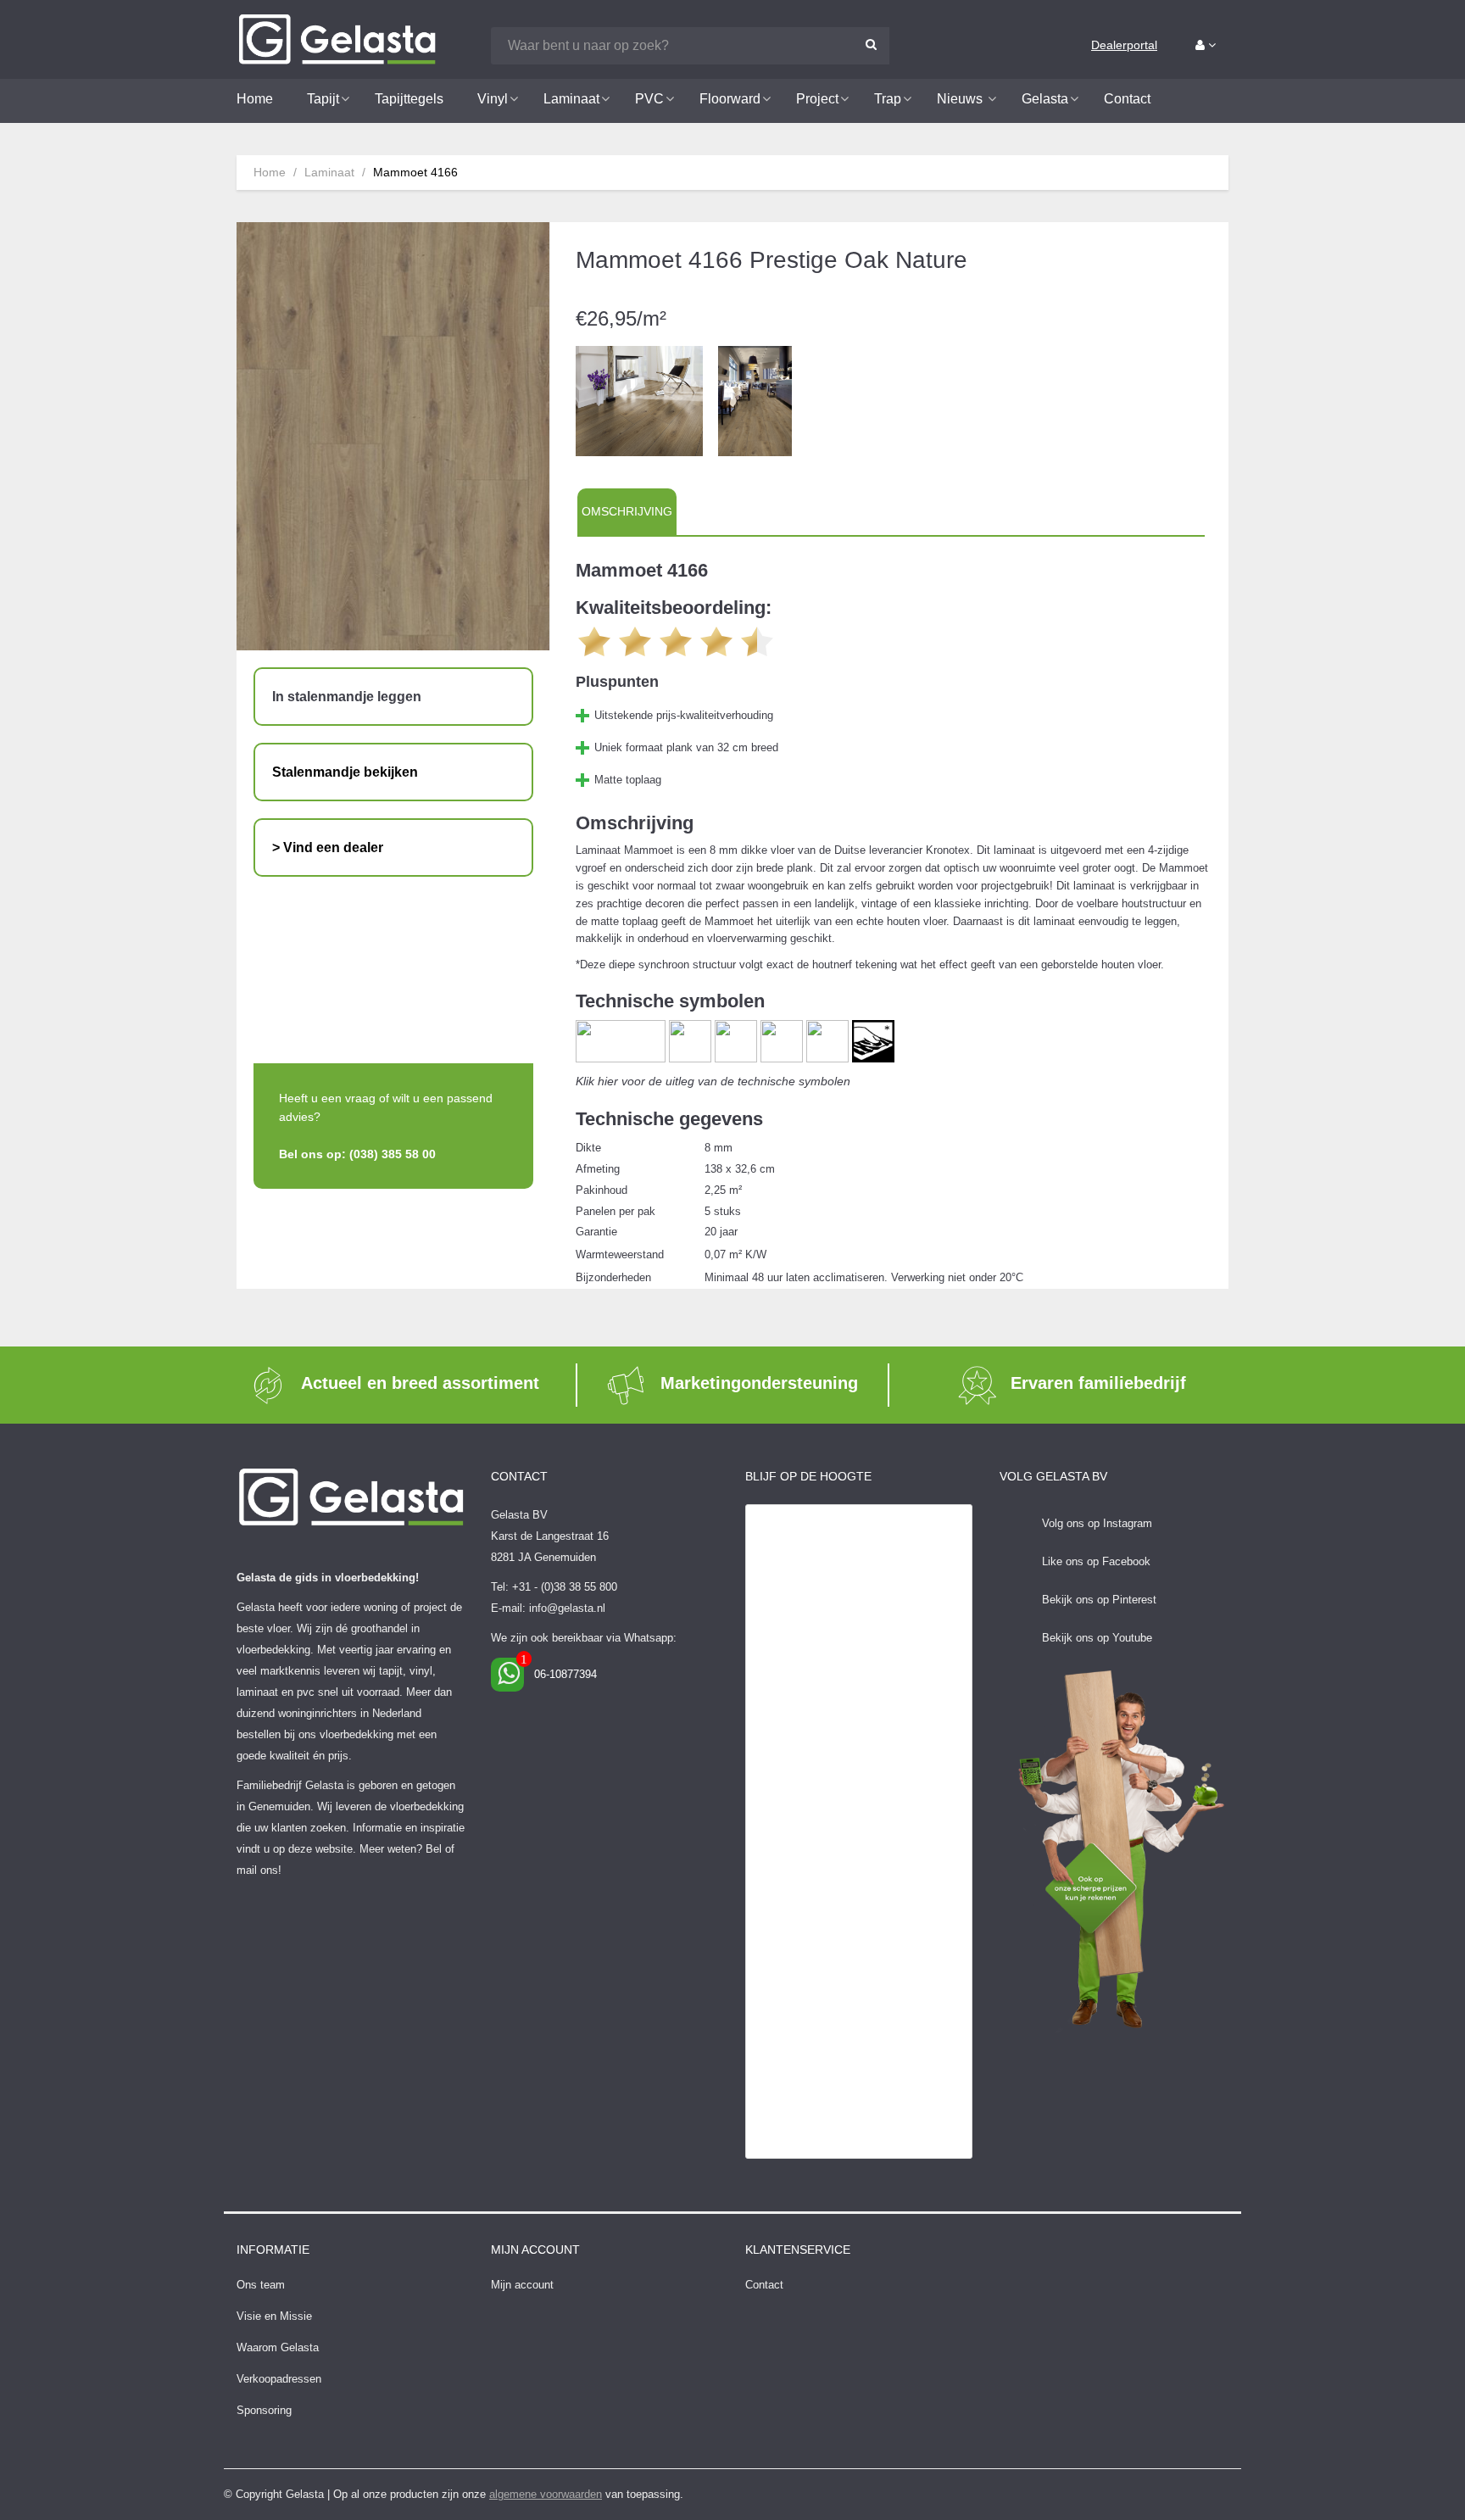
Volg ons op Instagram (1097, 1523)
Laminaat (329, 172)
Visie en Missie (274, 2316)
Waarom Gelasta (278, 2347)
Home (270, 172)
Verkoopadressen (279, 2379)
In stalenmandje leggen (347, 697)
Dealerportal (1124, 45)
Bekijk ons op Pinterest (1099, 1600)
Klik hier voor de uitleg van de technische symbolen (713, 1081)
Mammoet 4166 (415, 172)
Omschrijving (627, 511)
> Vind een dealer (328, 847)
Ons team (261, 2285)
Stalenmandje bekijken (345, 772)
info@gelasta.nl (567, 1608)
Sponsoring (264, 2410)
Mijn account (522, 2285)
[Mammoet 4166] (639, 400)
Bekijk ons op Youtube (1097, 1638)
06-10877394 (565, 1674)
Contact (764, 2285)
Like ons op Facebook (1096, 1561)
